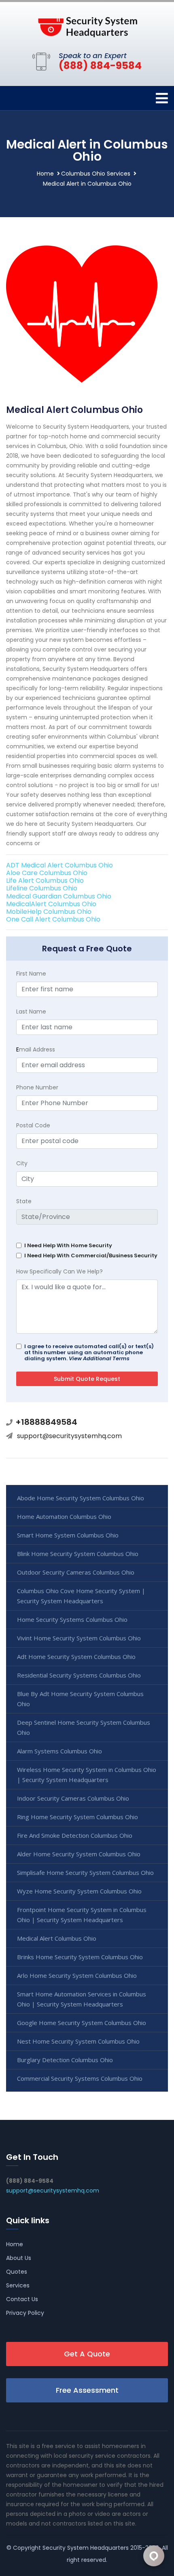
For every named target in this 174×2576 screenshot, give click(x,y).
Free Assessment (87, 2390)
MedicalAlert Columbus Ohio (51, 904)
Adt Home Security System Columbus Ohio (76, 1657)
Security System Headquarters (86, 2548)
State (24, 1201)
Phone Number (37, 1087)
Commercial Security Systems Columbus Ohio (80, 2078)
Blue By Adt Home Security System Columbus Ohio (80, 1699)
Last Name (31, 1012)
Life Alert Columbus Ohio (45, 881)
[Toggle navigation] (162, 98)
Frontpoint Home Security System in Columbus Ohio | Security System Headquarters (82, 1915)
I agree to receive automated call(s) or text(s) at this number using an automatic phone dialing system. (89, 1352)
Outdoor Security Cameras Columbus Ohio (76, 1572)
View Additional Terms (99, 1358)
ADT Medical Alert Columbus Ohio (59, 865)
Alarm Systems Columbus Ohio (59, 1751)
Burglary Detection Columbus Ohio (65, 2060)
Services (18, 2285)
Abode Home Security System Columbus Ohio (81, 1498)
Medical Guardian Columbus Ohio (59, 896)
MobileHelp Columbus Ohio (49, 912)
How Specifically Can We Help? (59, 1271)
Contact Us (22, 2299)
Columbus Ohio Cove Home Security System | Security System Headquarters (81, 1596)
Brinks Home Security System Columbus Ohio (80, 1957)
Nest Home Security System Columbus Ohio (78, 2041)
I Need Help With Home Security (68, 1245)
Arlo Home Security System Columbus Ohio (77, 1975)
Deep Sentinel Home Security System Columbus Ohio (84, 1727)
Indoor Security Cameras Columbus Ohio (73, 1798)
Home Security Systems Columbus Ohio (72, 1619)
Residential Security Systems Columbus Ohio (79, 1675)
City (22, 1163)
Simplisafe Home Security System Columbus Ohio (85, 1872)
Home (45, 174)
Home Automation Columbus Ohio (64, 1516)
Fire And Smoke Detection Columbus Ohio (75, 1835)
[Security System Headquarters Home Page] (87, 25)
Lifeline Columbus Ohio (42, 888)
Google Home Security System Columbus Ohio (82, 2023)
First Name (31, 974)
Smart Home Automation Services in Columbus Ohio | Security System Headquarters (82, 1999)
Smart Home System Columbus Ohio (68, 1535)
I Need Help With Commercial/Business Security (91, 1256)
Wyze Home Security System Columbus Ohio (79, 1891)
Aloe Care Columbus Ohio (47, 873)
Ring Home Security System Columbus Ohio (77, 1817)
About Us (19, 2258)
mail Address (36, 1049)
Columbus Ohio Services (96, 174)
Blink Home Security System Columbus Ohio (78, 1554)
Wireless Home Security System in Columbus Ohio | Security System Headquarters (87, 1775)
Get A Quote (87, 2354)
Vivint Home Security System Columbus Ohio (79, 1638)
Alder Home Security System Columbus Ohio (79, 1854)
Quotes (17, 2272)
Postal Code (33, 1125)
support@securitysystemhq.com (69, 1436)
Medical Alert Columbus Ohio (57, 1938)
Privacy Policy (25, 2313)
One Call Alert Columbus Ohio (53, 919)
